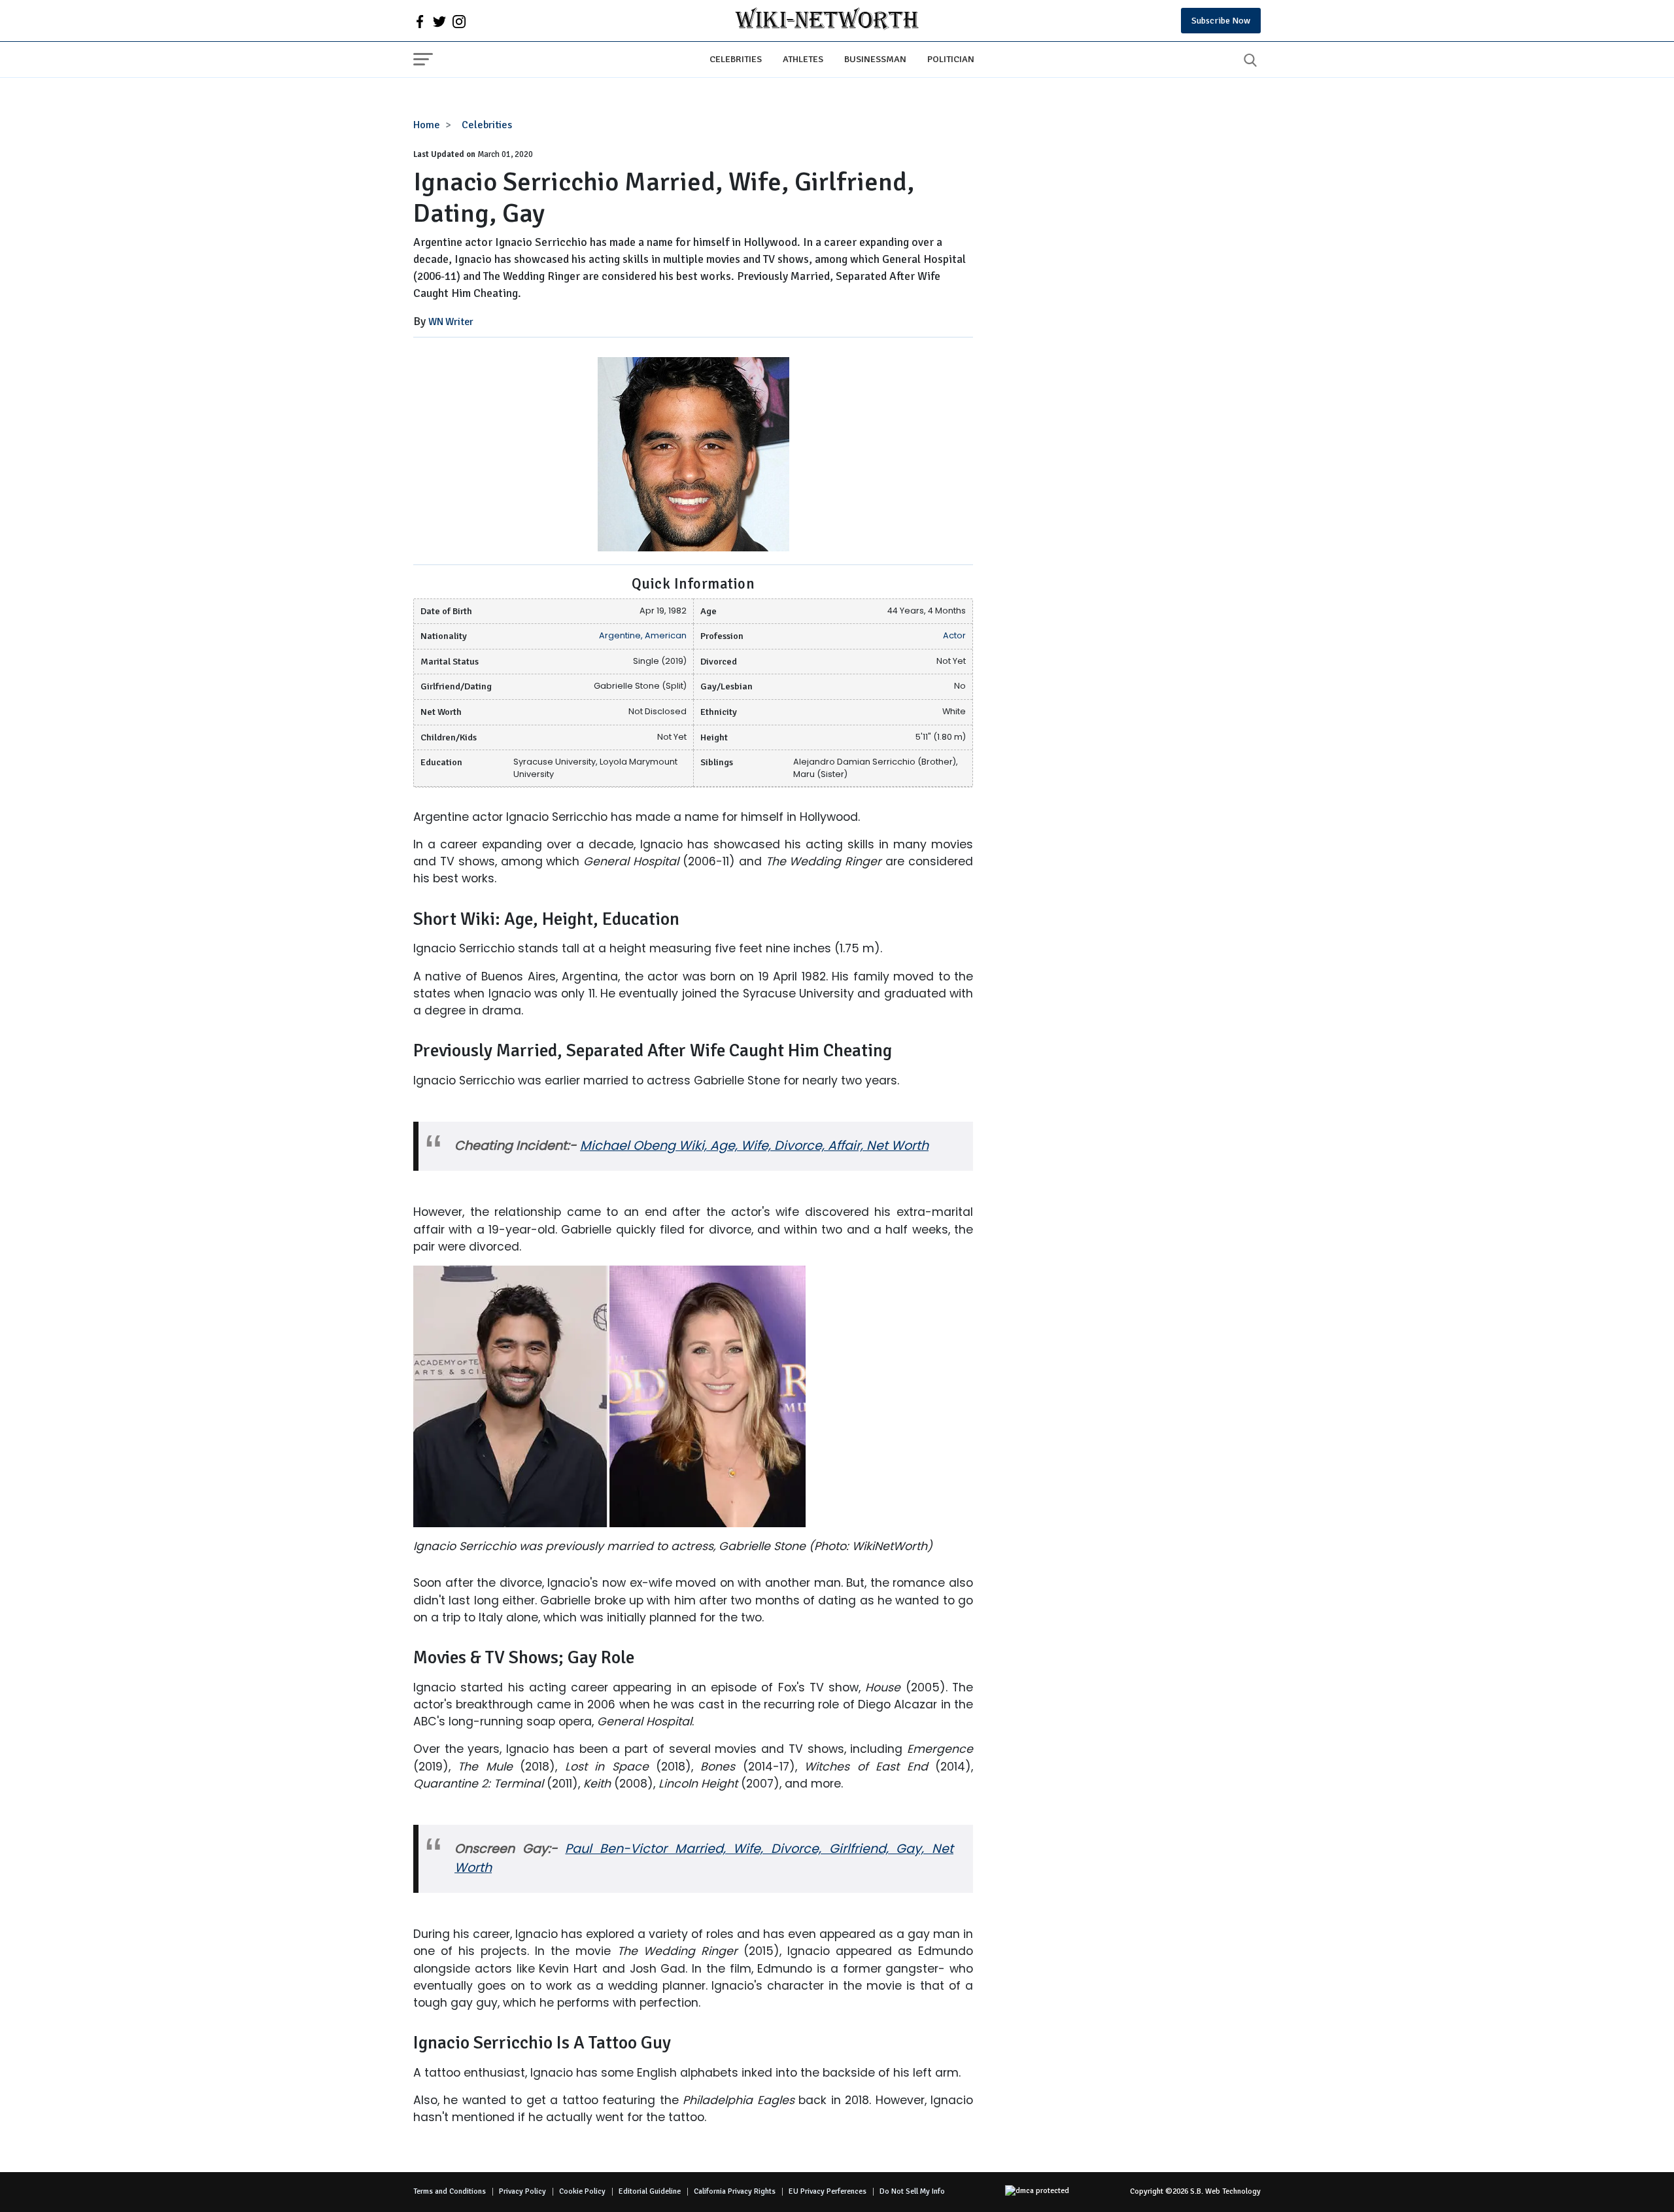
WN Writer (451, 322)
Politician (951, 59)
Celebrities (736, 59)
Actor (954, 635)
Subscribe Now (1221, 21)
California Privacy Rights (735, 2191)
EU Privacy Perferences (828, 2191)
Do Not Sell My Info (912, 2191)
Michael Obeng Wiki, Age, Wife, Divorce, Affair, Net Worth (754, 1146)
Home (427, 125)
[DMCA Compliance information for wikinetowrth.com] (1044, 2192)
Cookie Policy (582, 2191)
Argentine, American (643, 635)
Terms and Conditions (450, 2191)
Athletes (803, 59)
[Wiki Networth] (827, 21)
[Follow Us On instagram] (459, 21)
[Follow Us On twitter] (439, 21)
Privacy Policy (522, 2191)
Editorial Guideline (650, 2191)
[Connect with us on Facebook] (420, 21)
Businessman (875, 59)
